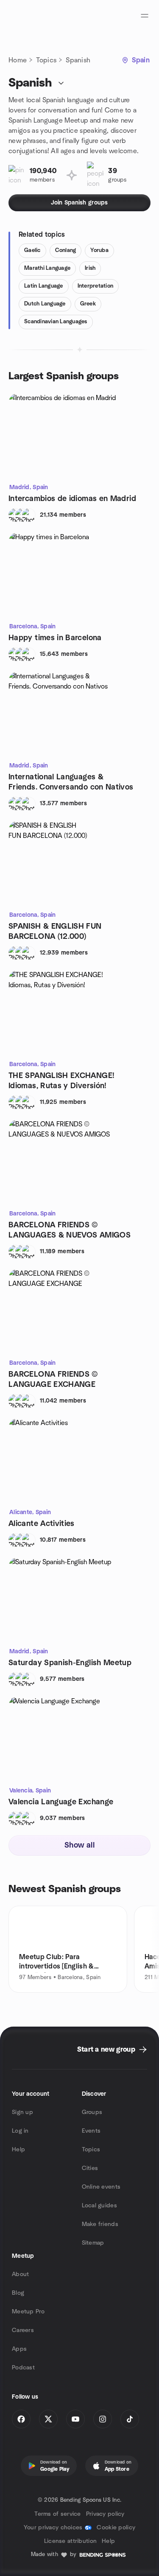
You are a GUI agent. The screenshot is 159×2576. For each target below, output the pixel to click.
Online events (101, 2187)
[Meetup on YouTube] (75, 2419)
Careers (23, 2330)
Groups (92, 2112)
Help (18, 2150)
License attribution (70, 2541)
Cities (90, 2168)
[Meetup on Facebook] (21, 2419)
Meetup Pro (28, 2312)
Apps (19, 2349)
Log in (20, 2131)
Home (18, 60)
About (20, 2274)
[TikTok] (130, 2419)
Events (91, 2131)
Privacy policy (105, 2514)
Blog (18, 2293)
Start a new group (106, 2050)
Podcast (23, 2368)
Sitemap (93, 2243)
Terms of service (57, 2514)
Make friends (100, 2224)
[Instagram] (103, 2419)
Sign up (22, 2112)
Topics (46, 60)
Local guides (99, 2206)
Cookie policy (116, 2528)
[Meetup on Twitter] (48, 2419)
